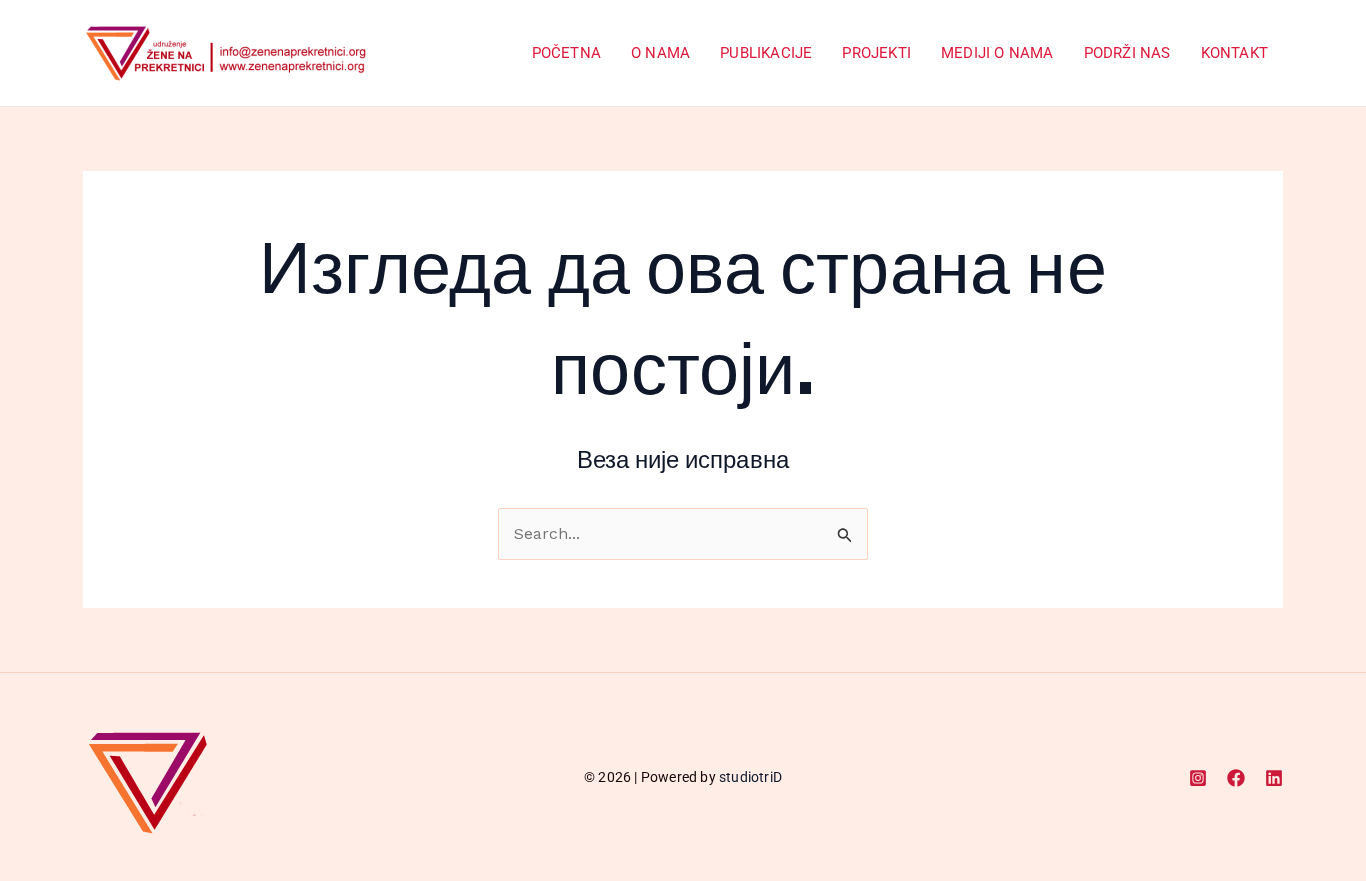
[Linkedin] (1274, 778)
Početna (566, 53)
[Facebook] (1236, 778)
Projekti (876, 53)
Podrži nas (1127, 53)
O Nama (660, 53)
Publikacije (766, 53)
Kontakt (1234, 53)
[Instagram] (1198, 778)
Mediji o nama (997, 53)
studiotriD (750, 777)
